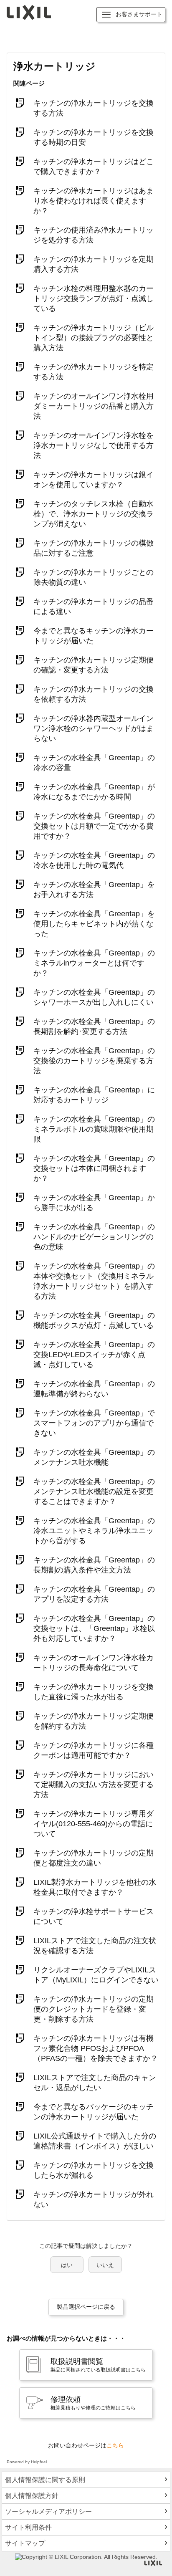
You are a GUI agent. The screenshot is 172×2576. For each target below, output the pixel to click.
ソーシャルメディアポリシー (48, 2512)
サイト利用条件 (28, 2527)
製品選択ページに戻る (86, 2307)
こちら (115, 2445)
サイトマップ (25, 2543)
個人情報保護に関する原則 (45, 2480)
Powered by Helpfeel (27, 2462)
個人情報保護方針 (32, 2496)
